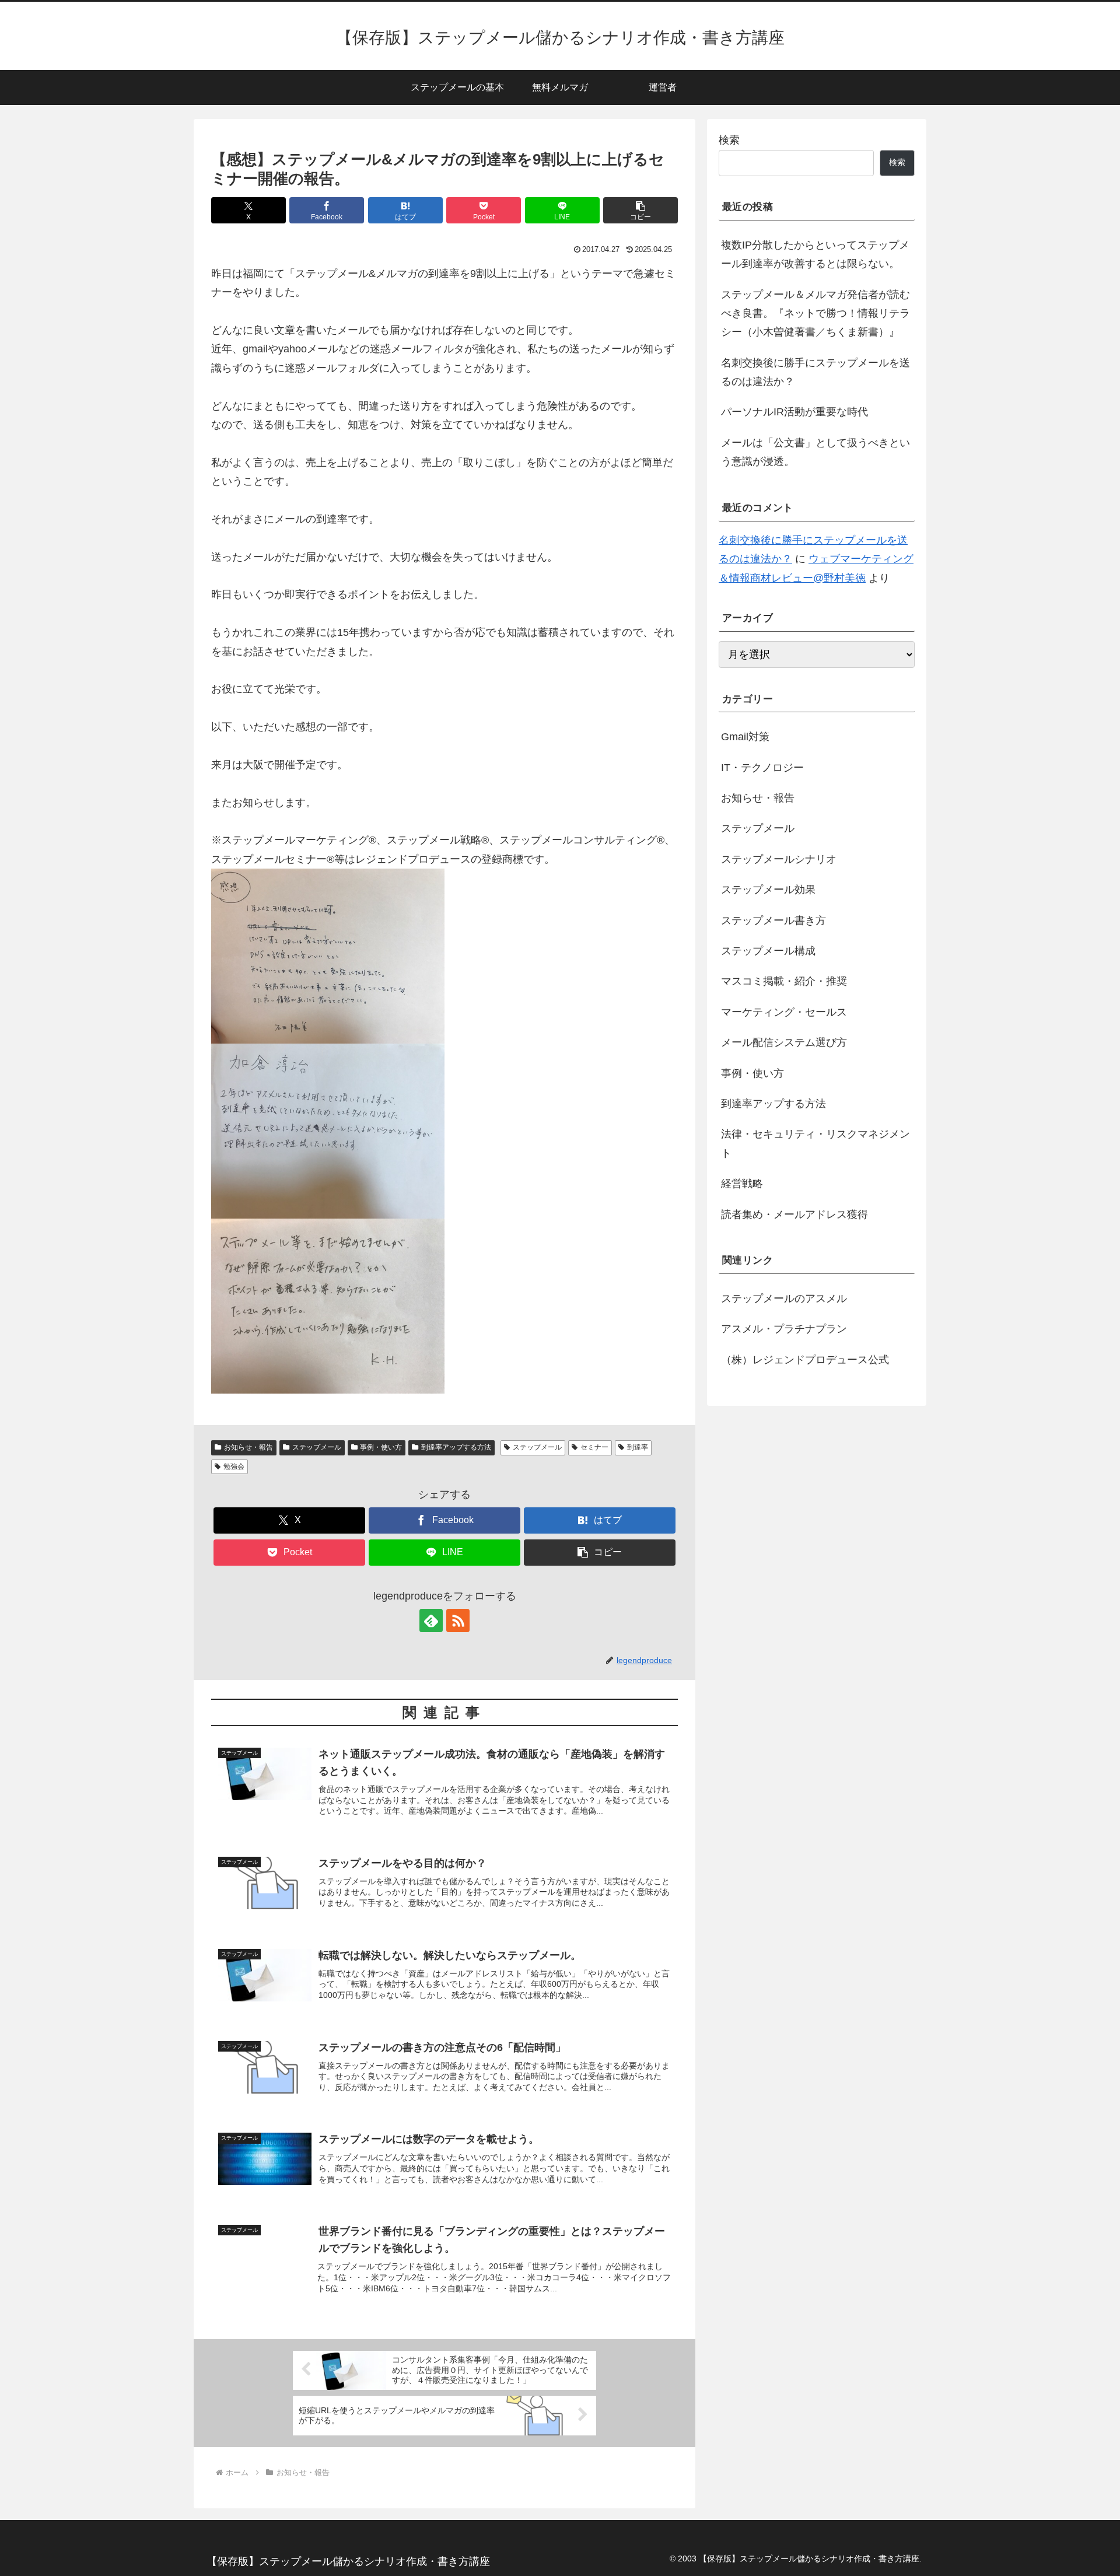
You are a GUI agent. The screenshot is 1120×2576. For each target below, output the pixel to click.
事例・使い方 (381, 1447)
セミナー (594, 1447)
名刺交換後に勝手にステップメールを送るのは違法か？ (815, 372)
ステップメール (317, 1447)
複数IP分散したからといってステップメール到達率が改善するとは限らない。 (815, 254)
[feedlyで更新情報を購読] (431, 1620)
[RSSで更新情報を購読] (458, 1620)
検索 (729, 140)
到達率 (638, 1447)
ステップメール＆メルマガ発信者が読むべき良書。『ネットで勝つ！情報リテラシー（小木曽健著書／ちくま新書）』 (815, 314)
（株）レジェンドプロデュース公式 (805, 1360)
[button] (640, 210)
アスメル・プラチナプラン (784, 1329)
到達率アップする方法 (456, 1447)
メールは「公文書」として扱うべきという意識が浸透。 (815, 452)
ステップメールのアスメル (784, 1298)
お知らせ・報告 (249, 1447)
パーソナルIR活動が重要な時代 (794, 412)
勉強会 (234, 1466)
